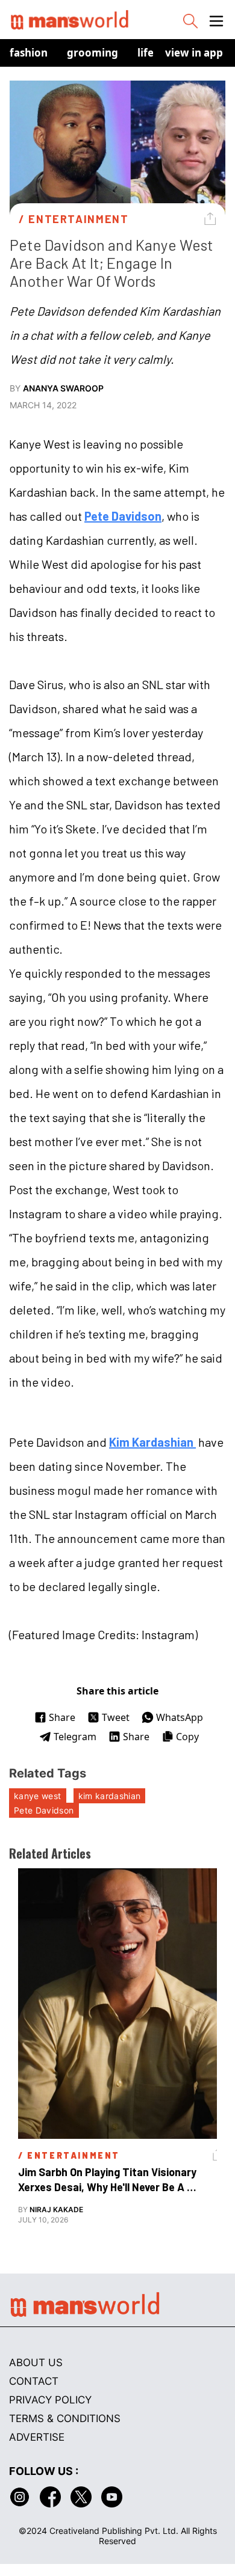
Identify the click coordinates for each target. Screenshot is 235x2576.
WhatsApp (180, 1717)
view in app (194, 53)
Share (62, 1717)
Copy (187, 1737)
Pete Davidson (123, 516)
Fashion (29, 53)
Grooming (92, 53)
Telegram (75, 1737)
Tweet (116, 1717)
